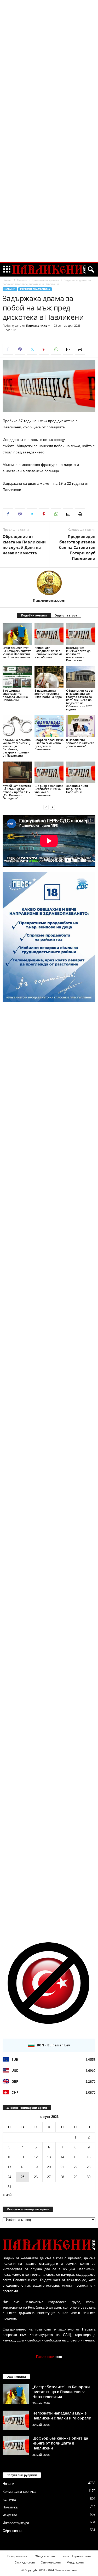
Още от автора (66, 615)
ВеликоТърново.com (76, 2556)
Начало (7, 280)
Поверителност (18, 2556)
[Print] (80, 349)
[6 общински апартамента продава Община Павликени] (17, 677)
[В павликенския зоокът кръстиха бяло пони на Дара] (49, 677)
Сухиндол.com (25, 2562)
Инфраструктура (16, 2523)
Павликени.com (38, 325)
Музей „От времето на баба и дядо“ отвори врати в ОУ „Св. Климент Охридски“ (17, 792)
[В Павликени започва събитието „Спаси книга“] (81, 726)
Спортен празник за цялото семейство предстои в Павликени (49, 744)
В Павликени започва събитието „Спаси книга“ (80, 743)
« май (7, 2195)
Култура (9, 2499)
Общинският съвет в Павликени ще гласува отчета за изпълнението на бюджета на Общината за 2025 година (80, 700)
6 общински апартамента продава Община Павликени (15, 695)
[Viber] (20, 349)
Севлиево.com (51, 2562)
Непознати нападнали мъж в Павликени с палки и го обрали (48, 652)
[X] (32, 349)
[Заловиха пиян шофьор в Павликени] (81, 772)
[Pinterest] (44, 349)
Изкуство (10, 2515)
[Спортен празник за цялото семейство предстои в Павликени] (49, 726)
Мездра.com (75, 2562)
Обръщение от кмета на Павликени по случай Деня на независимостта (24, 545)
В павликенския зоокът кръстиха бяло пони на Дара (48, 694)
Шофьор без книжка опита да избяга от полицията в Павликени (78, 654)
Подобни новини (34, 615)
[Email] (68, 349)
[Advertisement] (49, 79)
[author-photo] (49, 583)
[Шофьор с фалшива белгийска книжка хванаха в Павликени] (49, 772)
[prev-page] (46, 807)
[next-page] (52, 807)
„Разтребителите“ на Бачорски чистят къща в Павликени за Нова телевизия (17, 652)
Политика (10, 2507)
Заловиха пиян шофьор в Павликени (77, 789)
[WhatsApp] (56, 349)
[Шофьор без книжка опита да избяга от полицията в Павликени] (81, 634)
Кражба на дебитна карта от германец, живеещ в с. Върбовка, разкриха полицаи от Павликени (17, 748)
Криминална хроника (45, 280)
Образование (13, 2531)
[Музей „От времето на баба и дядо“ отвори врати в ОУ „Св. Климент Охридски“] (17, 772)
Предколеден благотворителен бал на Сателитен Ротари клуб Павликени (77, 547)
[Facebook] (8, 349)
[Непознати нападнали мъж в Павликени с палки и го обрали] (49, 634)
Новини (22, 280)
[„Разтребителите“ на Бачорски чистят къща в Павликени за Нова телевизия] (17, 634)
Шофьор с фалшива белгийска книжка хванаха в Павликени (49, 790)
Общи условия (45, 2556)
